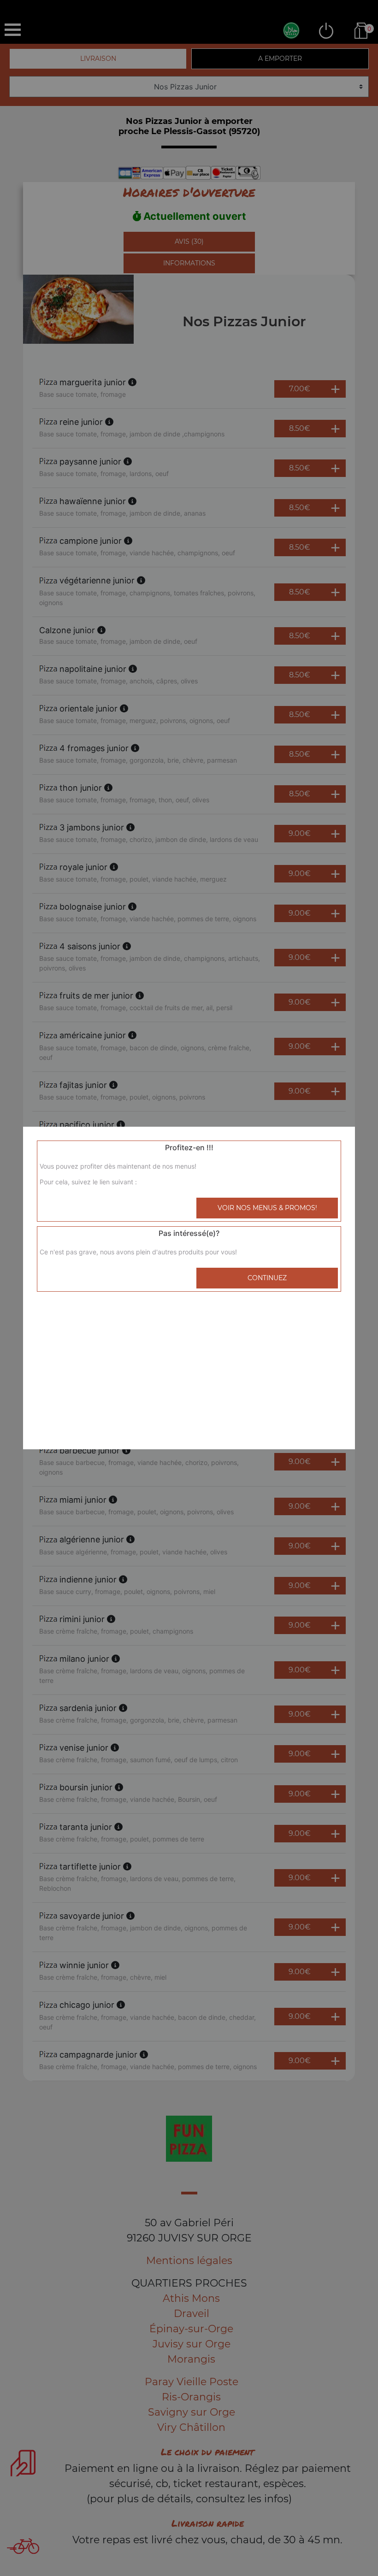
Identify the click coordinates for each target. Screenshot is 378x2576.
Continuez (267, 1278)
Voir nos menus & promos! (267, 1208)
